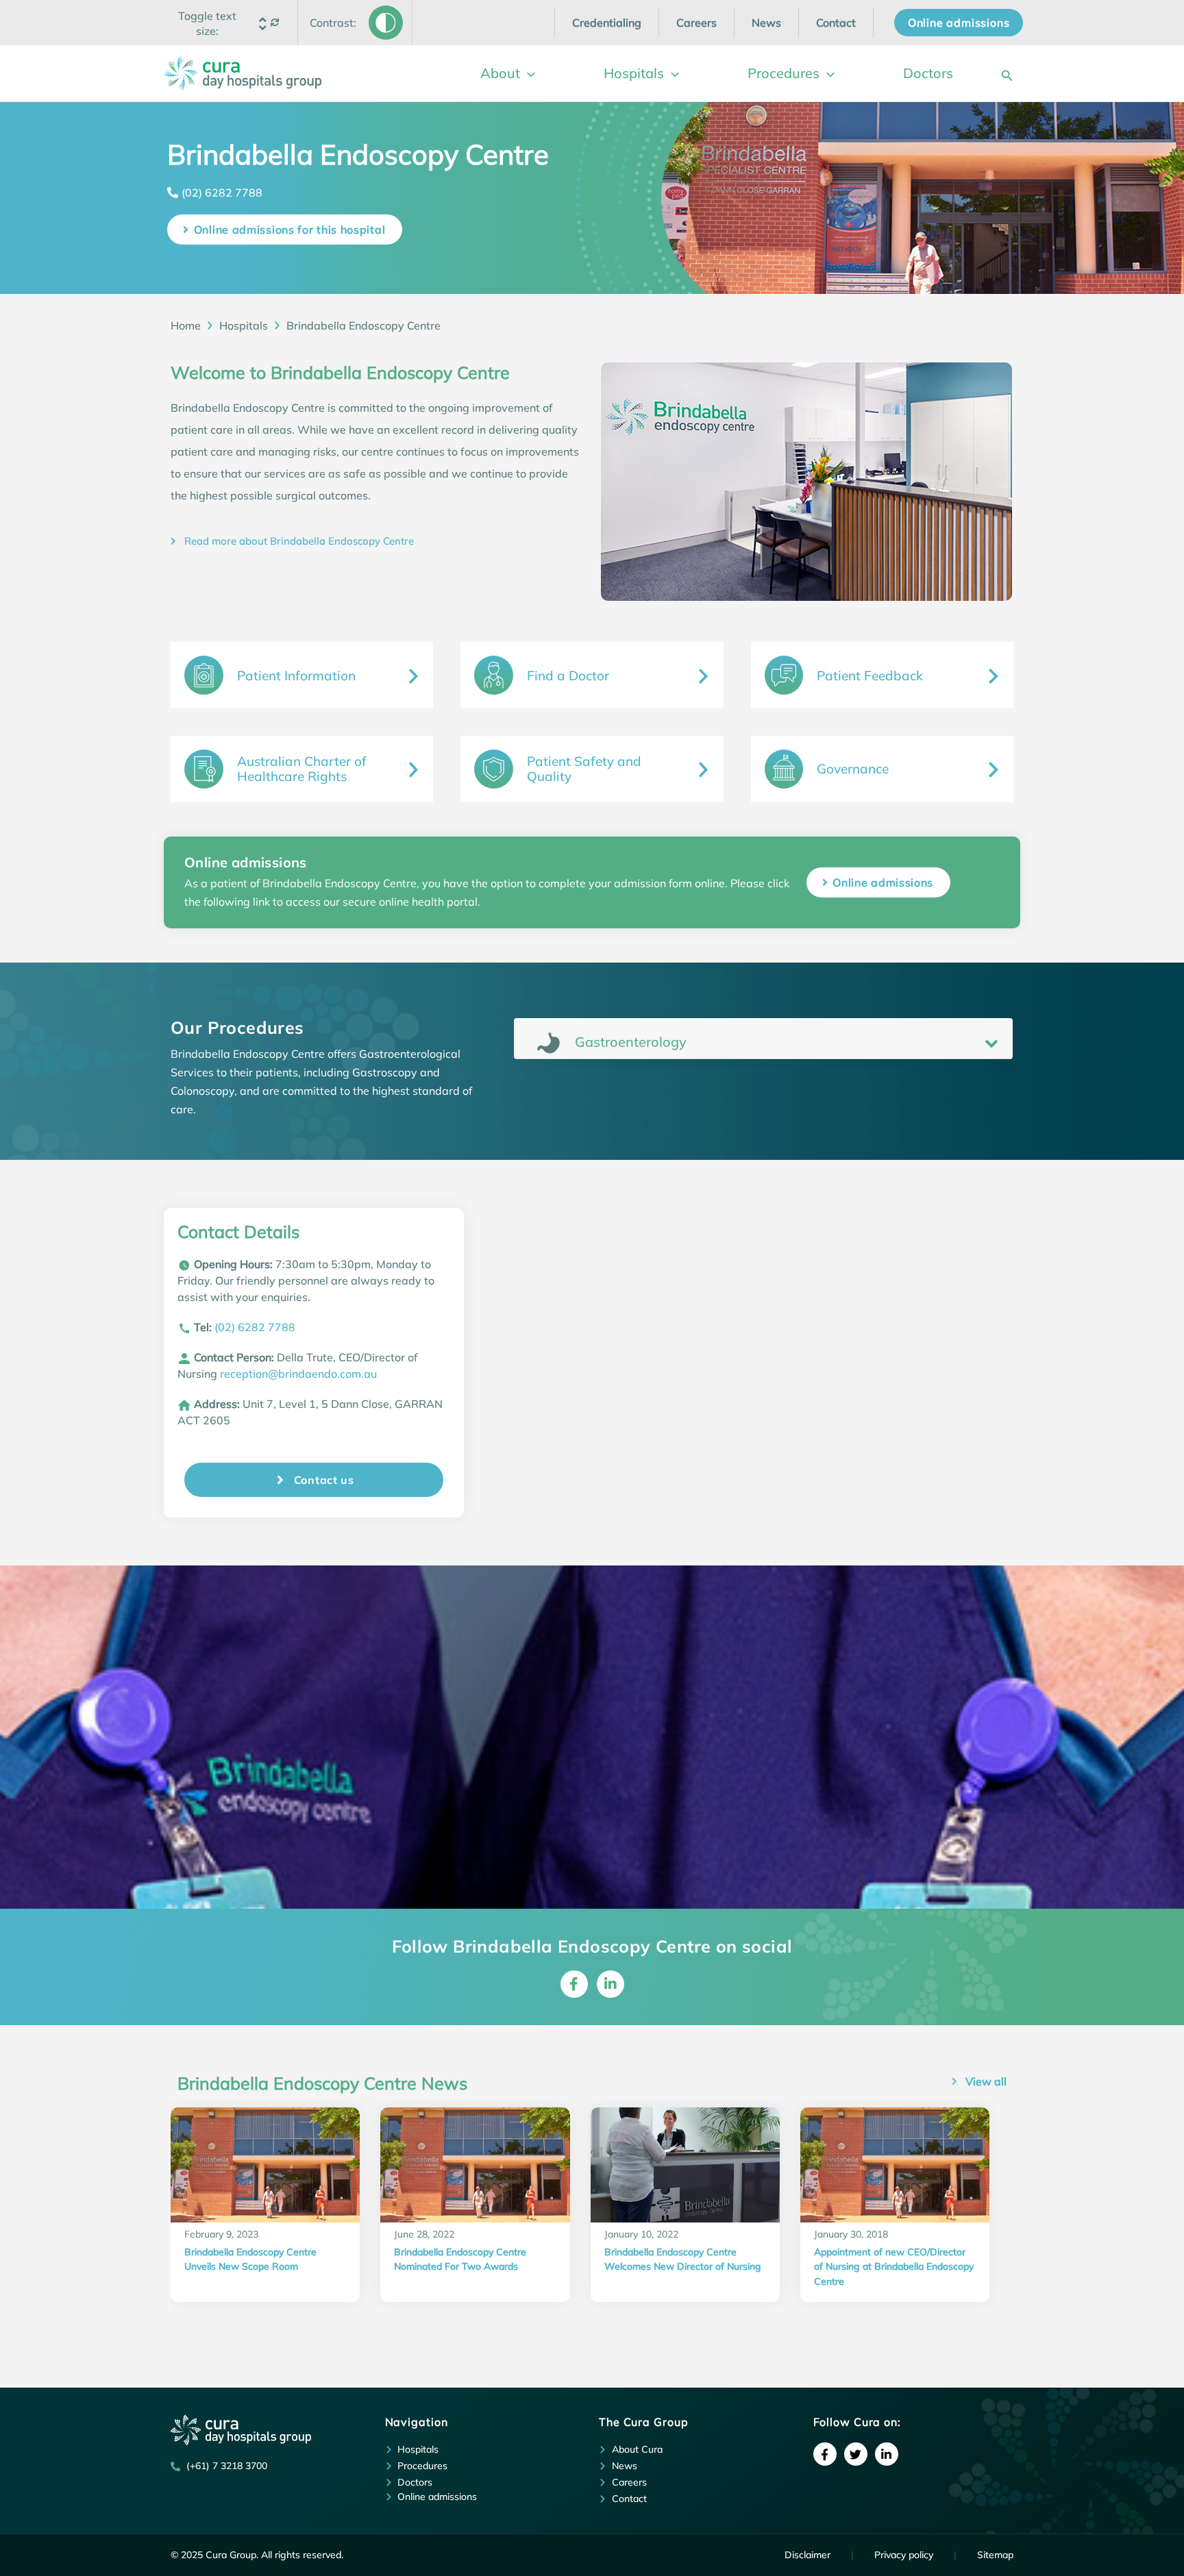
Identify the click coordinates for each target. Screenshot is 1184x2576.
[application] (528, 73)
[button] (208, 23)
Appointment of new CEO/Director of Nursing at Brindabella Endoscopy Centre (894, 2267)
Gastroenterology (629, 1042)
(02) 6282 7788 (222, 193)
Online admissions (883, 882)
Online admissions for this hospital (290, 230)
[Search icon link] (1007, 73)
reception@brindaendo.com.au (298, 1374)
